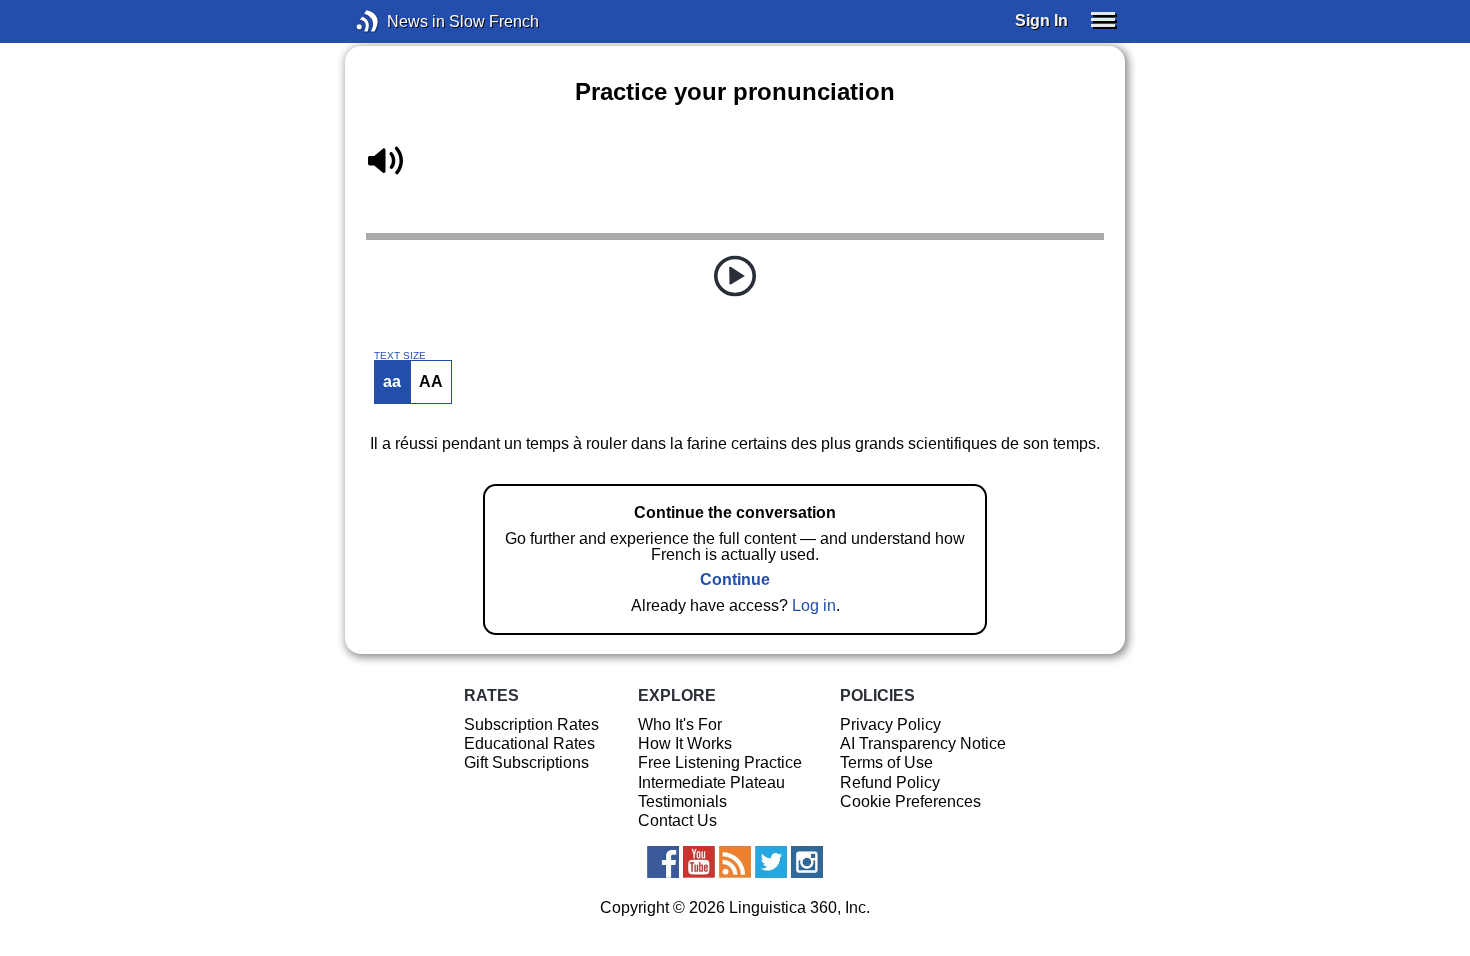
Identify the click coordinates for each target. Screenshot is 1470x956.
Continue (735, 579)
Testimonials (682, 801)
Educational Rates (529, 743)
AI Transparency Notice (923, 743)
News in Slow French (397, 21)
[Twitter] (771, 862)
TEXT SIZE (400, 356)
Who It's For (680, 724)
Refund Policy (890, 782)
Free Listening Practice (720, 762)
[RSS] (735, 862)
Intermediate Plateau (711, 782)
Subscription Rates (531, 724)
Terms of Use (886, 762)
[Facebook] (663, 862)
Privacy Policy (890, 724)
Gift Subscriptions (526, 762)
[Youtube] (699, 862)
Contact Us (677, 820)
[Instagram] (807, 862)
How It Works (685, 743)
